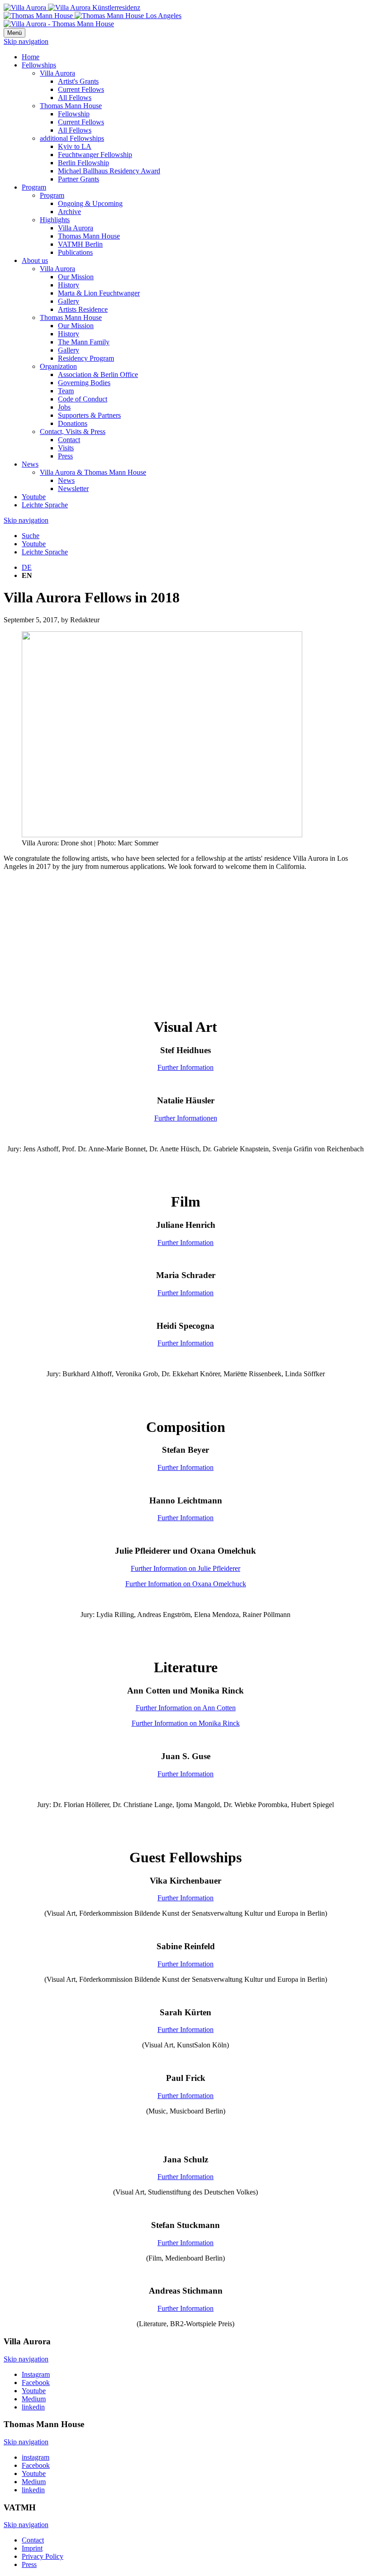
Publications (75, 252)
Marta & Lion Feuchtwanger (99, 293)
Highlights (55, 220)
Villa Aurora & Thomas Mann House (93, 472)
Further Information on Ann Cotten (186, 1708)
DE (27, 567)
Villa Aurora (57, 73)
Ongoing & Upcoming (90, 203)
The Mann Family (84, 342)
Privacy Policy (43, 2556)
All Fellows (75, 98)
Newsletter (73, 489)
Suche (31, 536)
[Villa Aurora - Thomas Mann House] (59, 24)
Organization (58, 366)
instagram (36, 2457)
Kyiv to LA (75, 146)
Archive (69, 212)
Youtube (34, 497)
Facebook (36, 2383)
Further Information (185, 1067)
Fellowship (74, 114)
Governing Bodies (84, 383)
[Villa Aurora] (72, 7)
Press (65, 456)
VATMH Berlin (80, 244)
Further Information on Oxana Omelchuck (186, 1584)
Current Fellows (81, 89)
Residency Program (86, 358)
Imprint (32, 2548)
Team (66, 391)
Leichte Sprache (45, 505)
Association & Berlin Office (98, 374)
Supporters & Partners (89, 415)
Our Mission (76, 277)
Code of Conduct (83, 399)
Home (31, 57)
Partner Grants (78, 179)
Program (34, 187)
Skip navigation (26, 41)
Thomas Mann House (71, 106)
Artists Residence (83, 309)
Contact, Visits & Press (73, 432)
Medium (34, 2399)
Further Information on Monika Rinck (186, 1723)
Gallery (69, 301)
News (30, 464)
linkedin (33, 2407)
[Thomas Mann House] (93, 16)
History (69, 285)
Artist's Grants (78, 81)
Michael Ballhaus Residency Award (109, 171)
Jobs (64, 407)
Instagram (36, 2374)
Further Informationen (186, 1118)
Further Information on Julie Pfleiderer (185, 1568)
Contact (69, 440)
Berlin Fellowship (83, 163)
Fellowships (39, 65)
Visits (66, 448)
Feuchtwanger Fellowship (95, 155)
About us (35, 260)
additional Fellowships (72, 138)
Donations (73, 423)
